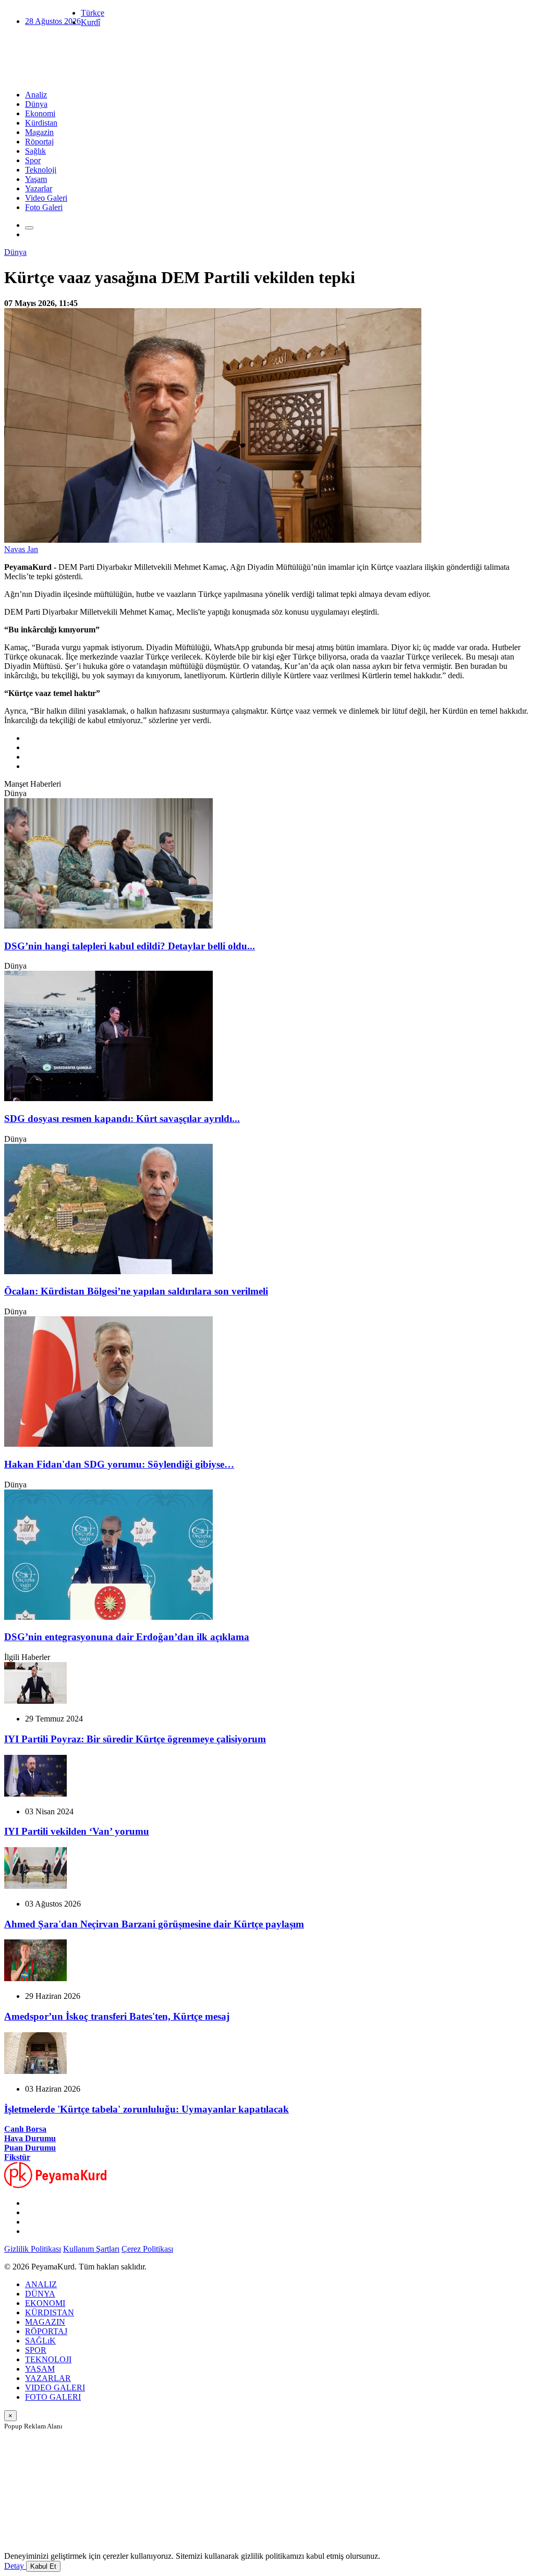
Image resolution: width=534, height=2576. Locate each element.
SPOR (36, 2350)
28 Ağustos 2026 (53, 21)
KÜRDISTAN (50, 2312)
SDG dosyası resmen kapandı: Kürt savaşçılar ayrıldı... (122, 1119)
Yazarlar (39, 188)
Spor (33, 160)
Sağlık (35, 151)
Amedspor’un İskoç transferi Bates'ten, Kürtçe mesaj (117, 2016)
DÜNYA (40, 2294)
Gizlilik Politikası (33, 2249)
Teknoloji (41, 170)
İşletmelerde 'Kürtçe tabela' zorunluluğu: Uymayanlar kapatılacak (147, 2109)
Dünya (36, 104)
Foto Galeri (44, 207)
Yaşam (36, 179)
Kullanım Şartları (91, 2249)
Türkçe (93, 13)
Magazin (39, 132)
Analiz (36, 95)
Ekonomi (40, 113)
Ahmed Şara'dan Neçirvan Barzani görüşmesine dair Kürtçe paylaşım (154, 1924)
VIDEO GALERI (55, 2388)
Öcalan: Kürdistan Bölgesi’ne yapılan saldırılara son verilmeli (136, 1291)
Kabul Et (43, 2566)
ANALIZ (41, 2284)
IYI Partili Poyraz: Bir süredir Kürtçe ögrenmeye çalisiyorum (135, 1739)
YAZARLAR (48, 2378)
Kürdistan (41, 123)
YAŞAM (40, 2369)
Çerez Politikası (147, 2249)
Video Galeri (46, 198)
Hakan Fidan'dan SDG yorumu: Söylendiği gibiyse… (119, 1464)
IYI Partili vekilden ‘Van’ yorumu (77, 1831)
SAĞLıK (40, 2341)
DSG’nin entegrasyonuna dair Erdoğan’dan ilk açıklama (127, 1637)
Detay (15, 2566)
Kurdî (90, 22)
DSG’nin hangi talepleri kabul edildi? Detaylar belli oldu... (130, 946)
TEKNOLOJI (48, 2359)
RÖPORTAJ (46, 2331)
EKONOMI (45, 2303)
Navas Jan (21, 549)
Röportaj (39, 142)
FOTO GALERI (53, 2397)
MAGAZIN (45, 2322)
